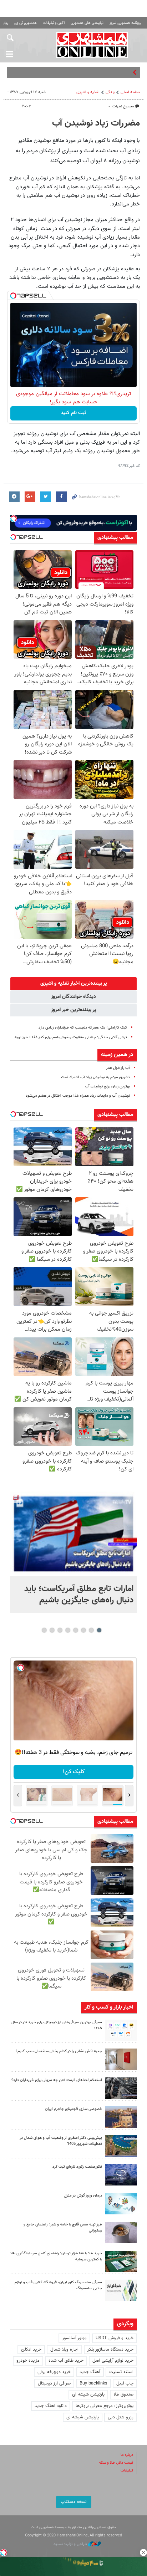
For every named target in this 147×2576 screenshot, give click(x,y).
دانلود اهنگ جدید (51, 2406)
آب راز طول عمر (118, 1068)
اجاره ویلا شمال (64, 2350)
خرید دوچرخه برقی (54, 2372)
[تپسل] (13, 296)
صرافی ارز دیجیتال (54, 2383)
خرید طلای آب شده (66, 2361)
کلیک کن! (74, 1772)
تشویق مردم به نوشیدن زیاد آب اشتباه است (95, 1077)
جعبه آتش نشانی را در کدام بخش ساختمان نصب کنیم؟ (59, 2051)
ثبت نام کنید (74, 413)
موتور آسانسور (74, 2338)
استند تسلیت (121, 2372)
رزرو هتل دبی (121, 2417)
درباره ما (127, 2455)
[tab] (73, 984)
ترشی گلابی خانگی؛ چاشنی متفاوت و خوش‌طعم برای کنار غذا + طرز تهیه (71, 1037)
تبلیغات (127, 2471)
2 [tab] (92, 1630)
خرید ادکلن (31, 2350)
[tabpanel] (73, 1552)
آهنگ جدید (90, 2372)
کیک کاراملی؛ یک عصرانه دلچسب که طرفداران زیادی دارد (83, 1028)
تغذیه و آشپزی (88, 92)
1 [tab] (99, 1630)
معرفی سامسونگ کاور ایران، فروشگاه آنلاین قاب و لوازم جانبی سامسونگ (58, 2285)
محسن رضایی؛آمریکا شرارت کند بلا (99, 72)
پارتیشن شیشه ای (88, 2394)
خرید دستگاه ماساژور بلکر (110, 2350)
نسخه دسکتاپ (74, 2502)
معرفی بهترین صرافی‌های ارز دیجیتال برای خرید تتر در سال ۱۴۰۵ (57, 2025)
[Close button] (143, 2552)
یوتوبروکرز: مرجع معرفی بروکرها (105, 2406)
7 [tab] (52, 1630)
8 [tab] (44, 1630)
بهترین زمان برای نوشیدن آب (107, 1086)
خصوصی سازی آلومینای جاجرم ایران (73, 2109)
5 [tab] (68, 1630)
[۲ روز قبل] (121, 2088)
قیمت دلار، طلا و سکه (116, 2463)
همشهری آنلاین (92, 45)
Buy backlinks (93, 2383)
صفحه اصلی (130, 92)
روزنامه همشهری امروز (125, 23)
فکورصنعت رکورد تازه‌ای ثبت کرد (77, 2167)
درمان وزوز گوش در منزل (83, 2196)
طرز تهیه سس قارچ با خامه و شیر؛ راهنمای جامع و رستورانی (63, 2228)
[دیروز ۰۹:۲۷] (121, 2030)
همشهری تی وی (26, 23)
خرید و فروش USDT (115, 2338)
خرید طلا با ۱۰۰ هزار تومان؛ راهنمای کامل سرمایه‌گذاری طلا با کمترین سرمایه (56, 2256)
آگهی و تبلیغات (54, 23)
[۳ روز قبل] (121, 2233)
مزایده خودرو (28, 2361)
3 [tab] (84, 1630)
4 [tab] (76, 1630)
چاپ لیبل (125, 2383)
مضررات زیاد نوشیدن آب (96, 123)
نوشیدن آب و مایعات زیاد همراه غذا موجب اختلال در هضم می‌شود (78, 1096)
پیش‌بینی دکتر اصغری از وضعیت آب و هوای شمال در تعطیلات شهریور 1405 (61, 2141)
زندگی (110, 92)
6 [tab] (60, 1630)
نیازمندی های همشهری (87, 23)
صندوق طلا (123, 2394)
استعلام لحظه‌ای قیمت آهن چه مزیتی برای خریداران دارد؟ (57, 2080)
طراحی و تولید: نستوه (71, 2544)
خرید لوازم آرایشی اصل (113, 2361)
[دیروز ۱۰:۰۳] (73, 1534)
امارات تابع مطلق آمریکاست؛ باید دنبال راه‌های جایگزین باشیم (79, 1595)
